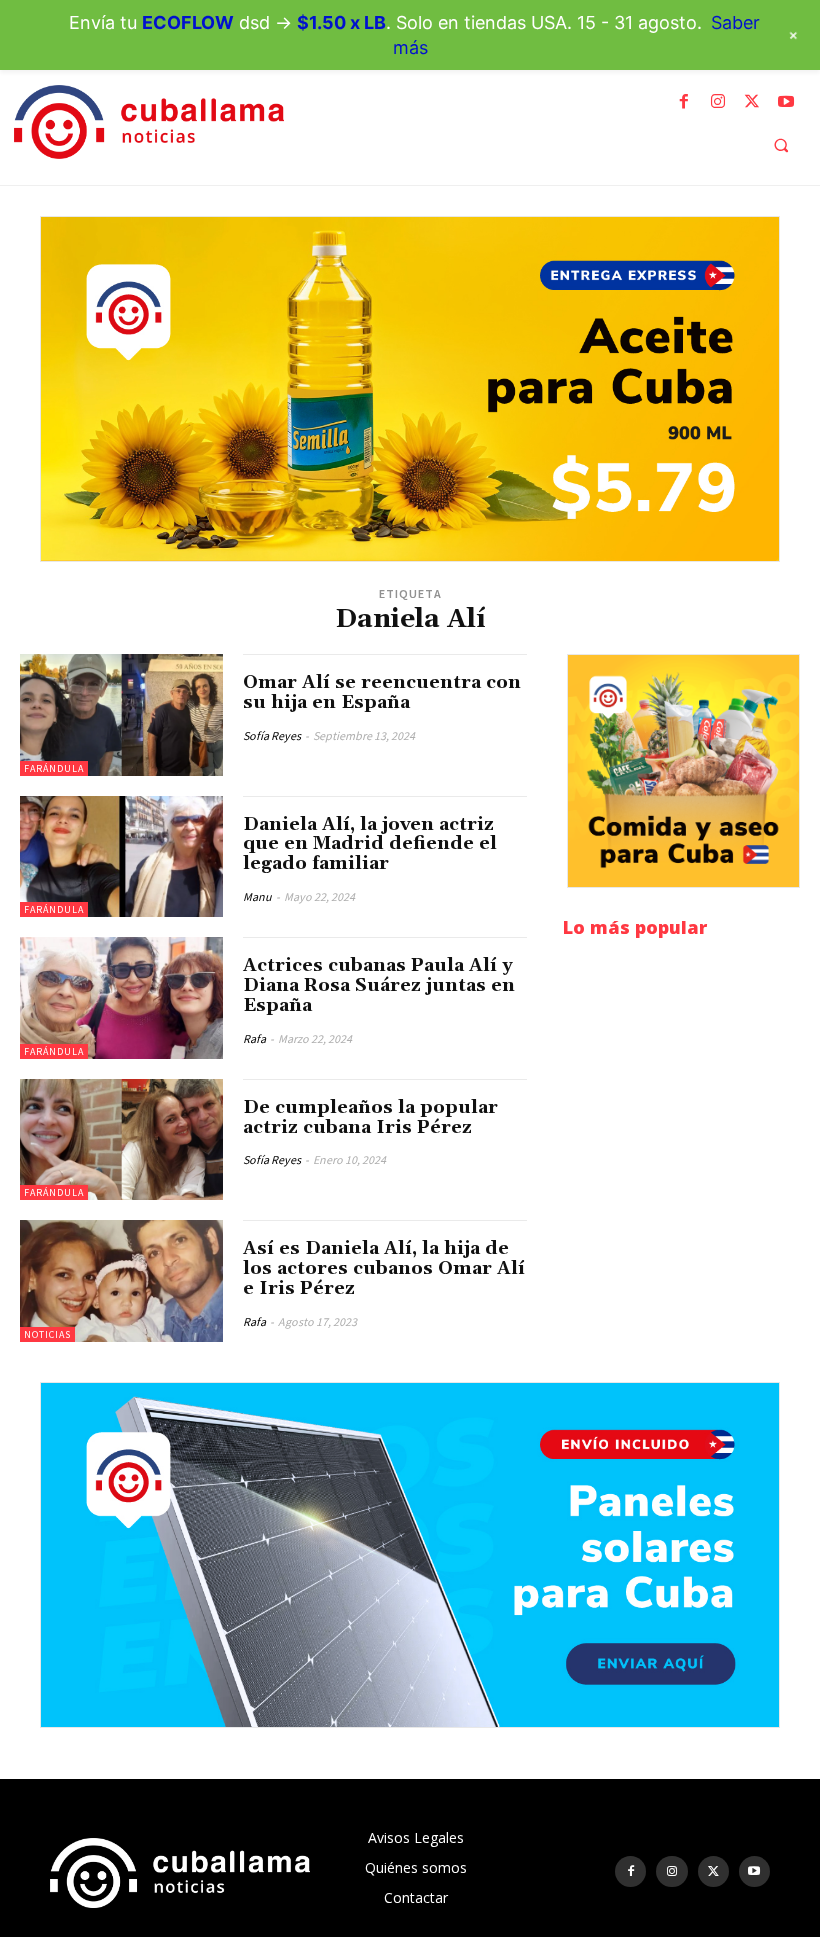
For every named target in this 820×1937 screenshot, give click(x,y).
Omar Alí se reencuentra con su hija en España (382, 692)
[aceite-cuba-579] (410, 389)
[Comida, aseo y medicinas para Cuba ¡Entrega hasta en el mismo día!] (683, 771)
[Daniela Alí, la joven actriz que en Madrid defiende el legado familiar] (121, 857)
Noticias (47, 1334)
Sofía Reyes (272, 735)
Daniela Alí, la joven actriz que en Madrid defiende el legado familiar (370, 844)
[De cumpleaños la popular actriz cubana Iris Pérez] (121, 1140)
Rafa (254, 1038)
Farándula (54, 768)
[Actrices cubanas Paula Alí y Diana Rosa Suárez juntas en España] (121, 998)
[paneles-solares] (410, 1555)
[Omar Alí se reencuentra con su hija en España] (121, 715)
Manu (257, 896)
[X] (752, 102)
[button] (781, 145)
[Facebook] (684, 102)
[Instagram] (718, 102)
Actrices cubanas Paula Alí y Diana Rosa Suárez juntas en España (379, 985)
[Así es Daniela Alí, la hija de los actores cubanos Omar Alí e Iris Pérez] (121, 1281)
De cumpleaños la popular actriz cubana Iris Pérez (370, 1117)
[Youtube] (786, 102)
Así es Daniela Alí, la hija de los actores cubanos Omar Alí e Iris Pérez (384, 1268)
